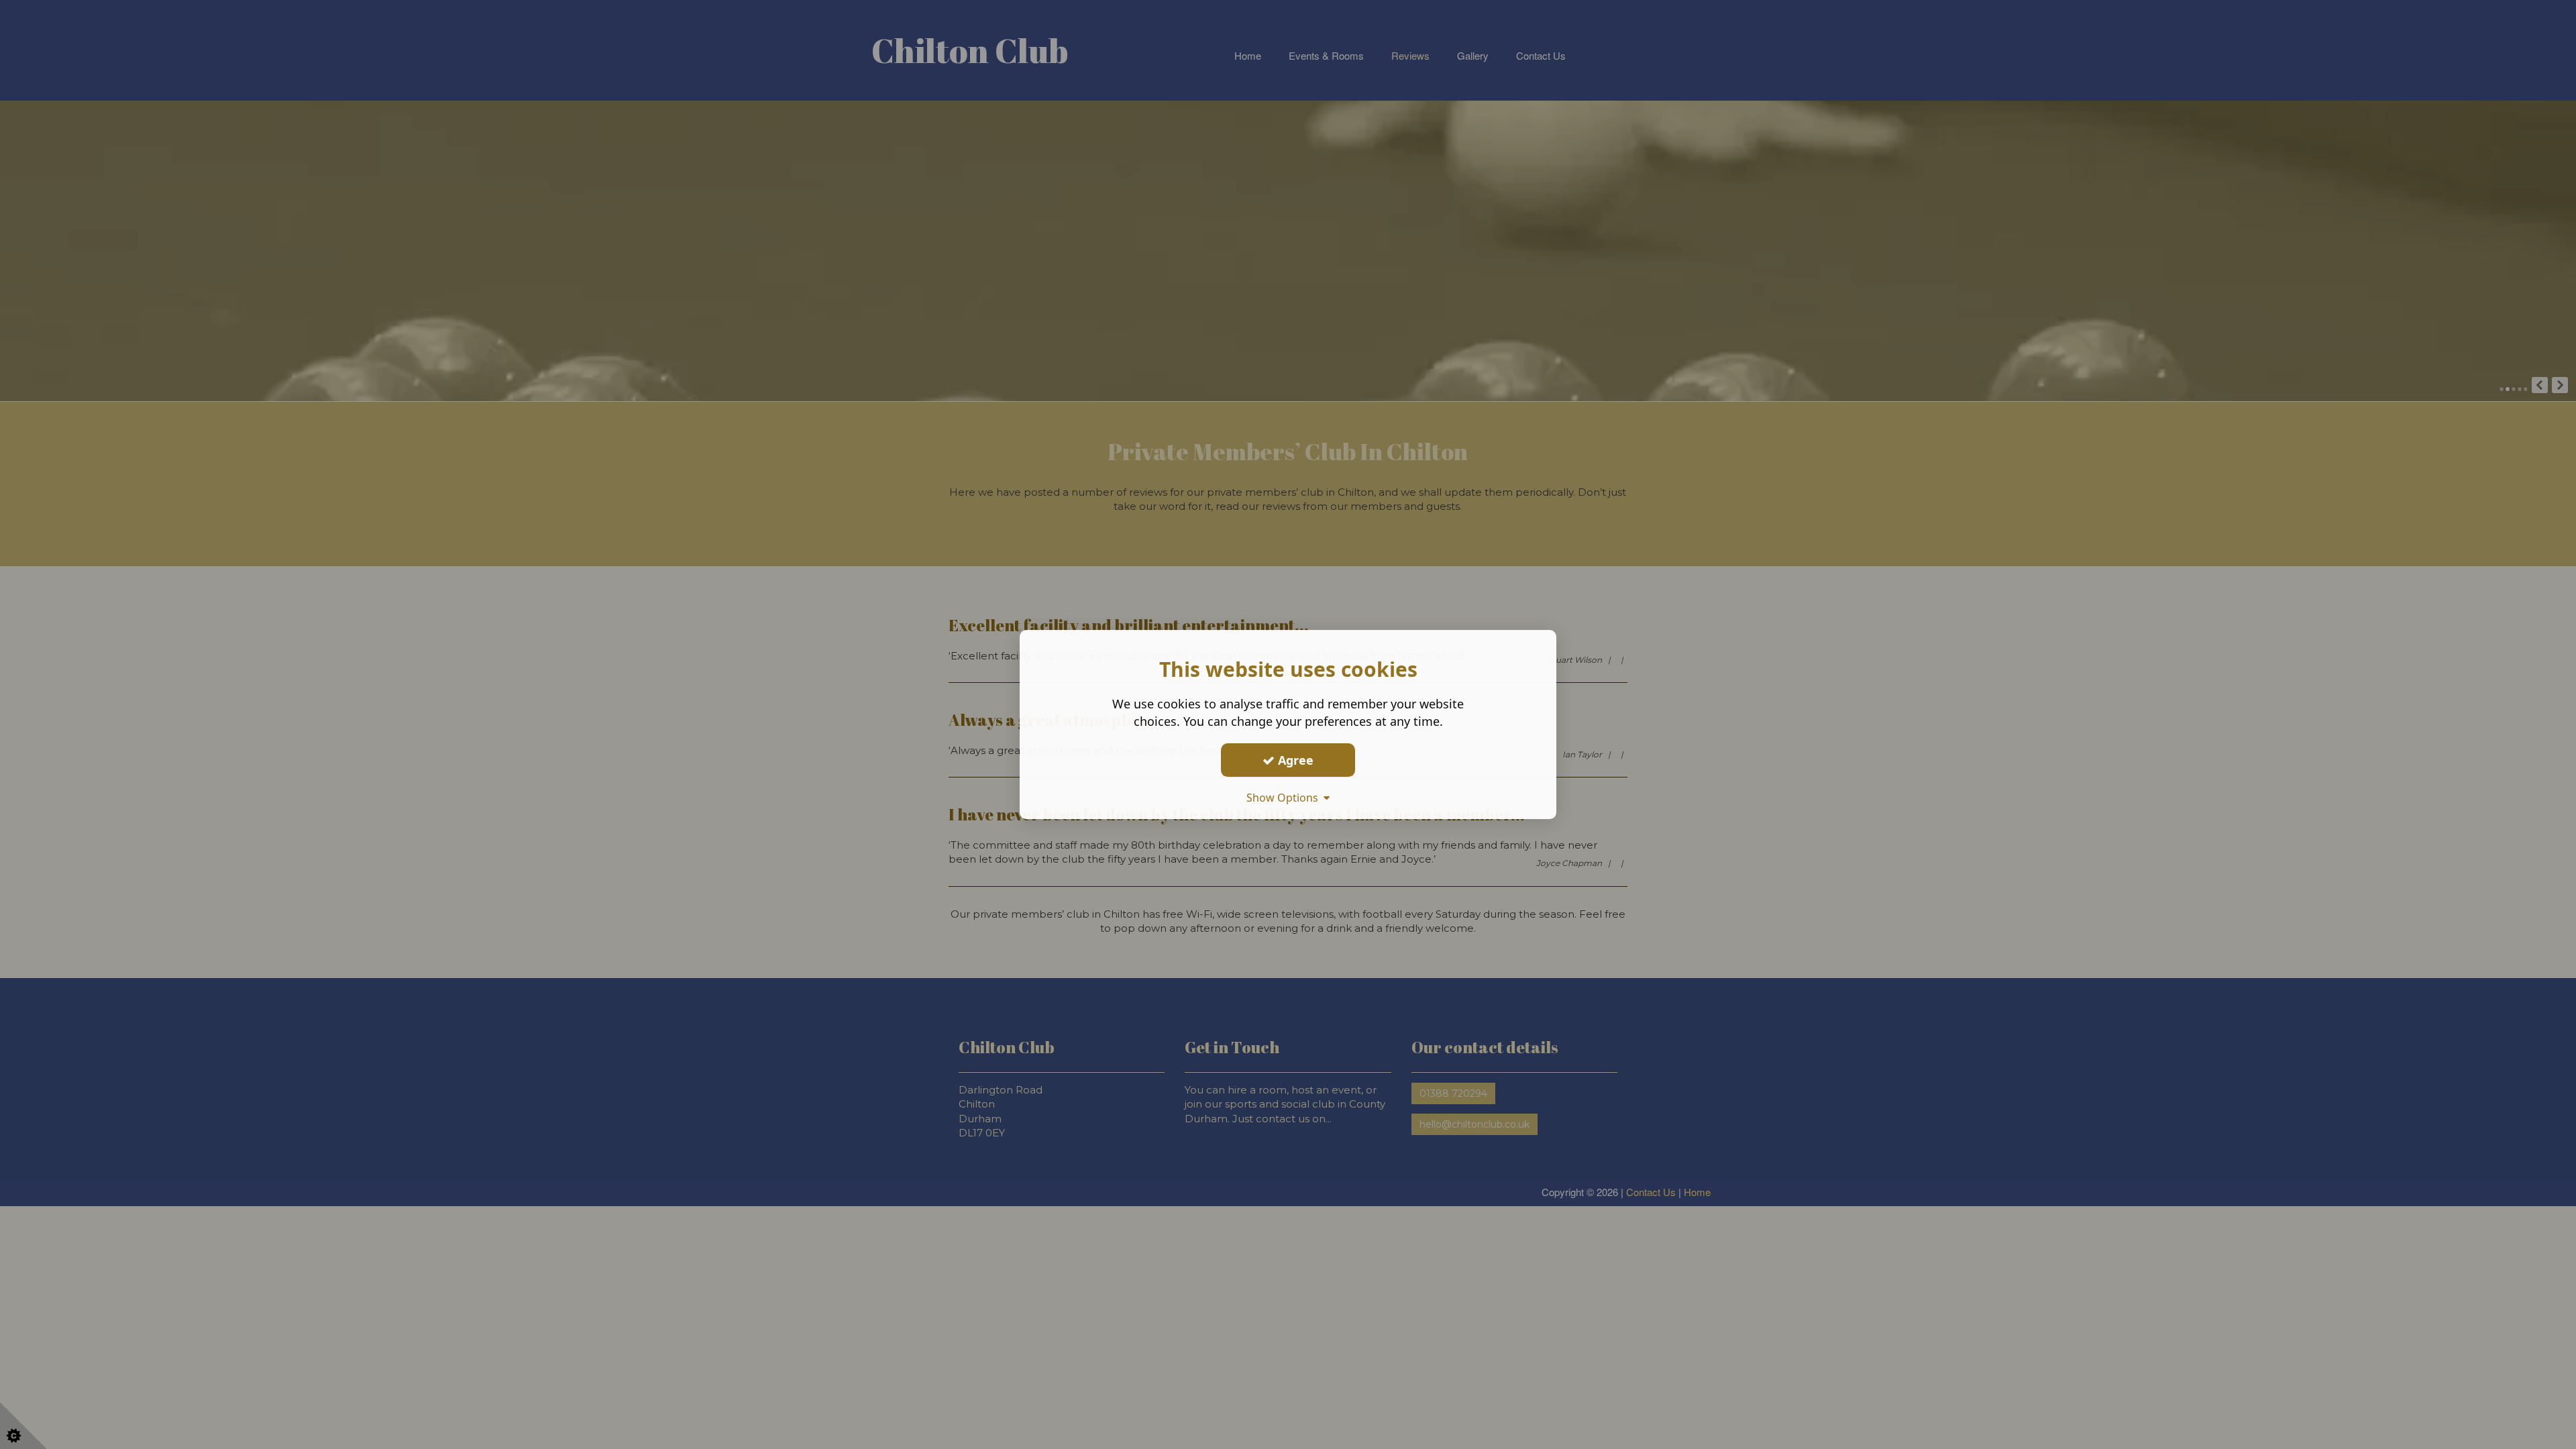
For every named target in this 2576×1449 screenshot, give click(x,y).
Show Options (1285, 798)
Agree (1294, 760)
